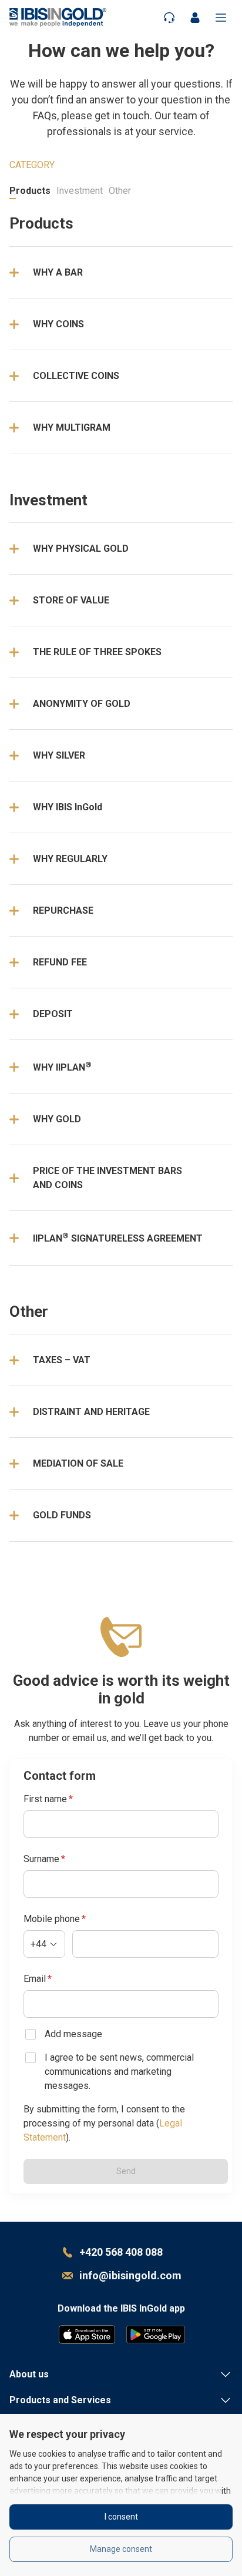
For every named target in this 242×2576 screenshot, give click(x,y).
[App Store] (87, 2334)
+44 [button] (38, 1944)
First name (48, 1799)
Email (38, 1979)
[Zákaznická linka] (169, 17)
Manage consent (121, 2549)
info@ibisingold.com (130, 2275)
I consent (121, 2517)
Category (32, 165)
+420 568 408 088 (121, 2252)
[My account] (195, 17)
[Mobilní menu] (221, 17)
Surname (44, 1859)
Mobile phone (55, 1919)
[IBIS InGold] (58, 17)
